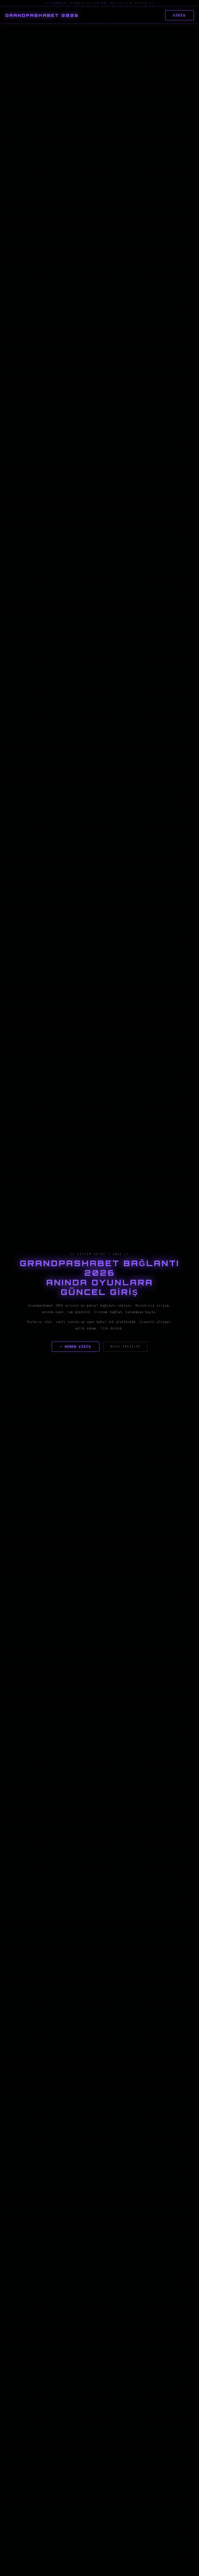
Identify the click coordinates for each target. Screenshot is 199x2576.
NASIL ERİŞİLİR (125, 1347)
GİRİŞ (180, 15)
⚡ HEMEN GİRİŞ (76, 1347)
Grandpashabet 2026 (42, 15)
